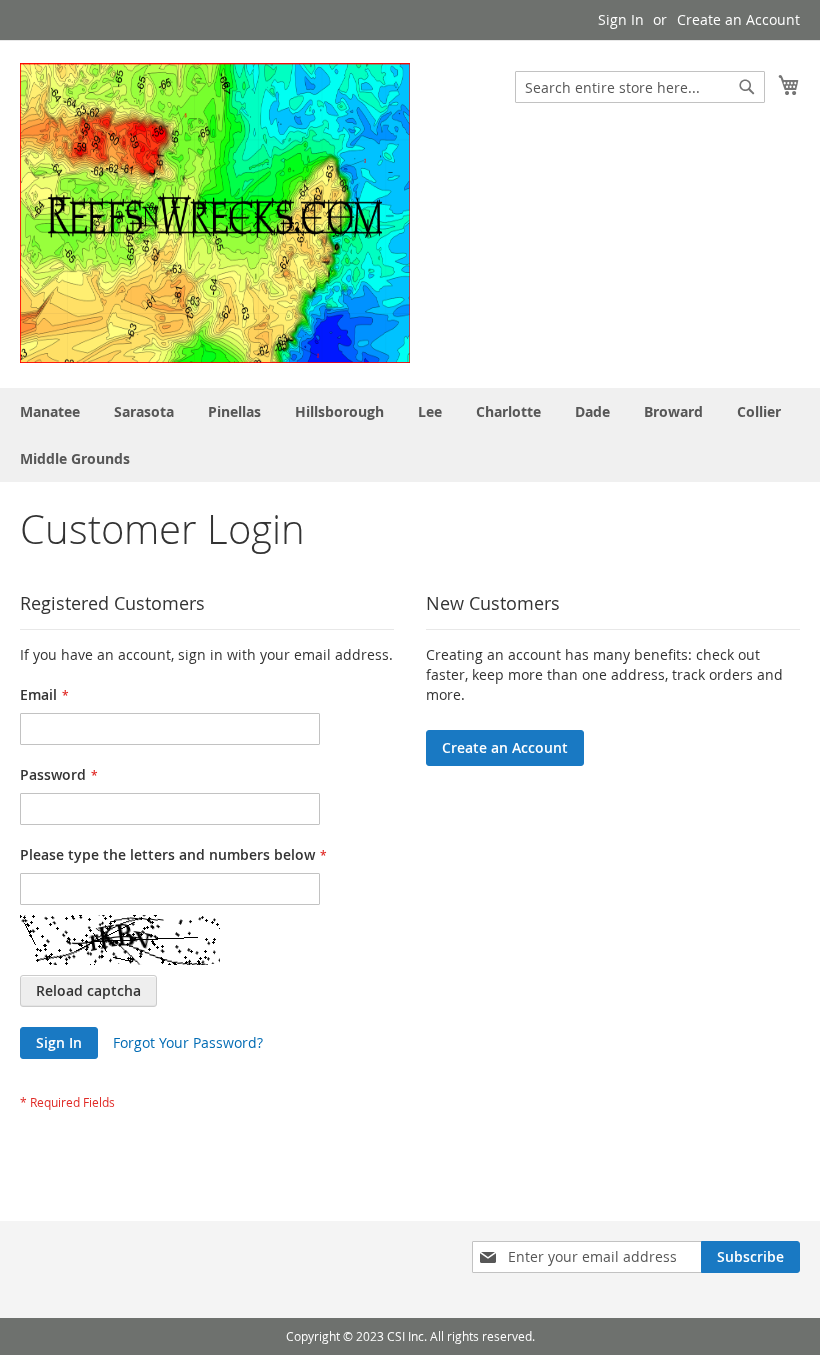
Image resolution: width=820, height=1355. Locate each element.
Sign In (621, 19)
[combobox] (640, 87)
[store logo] (215, 213)
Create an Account (738, 19)
